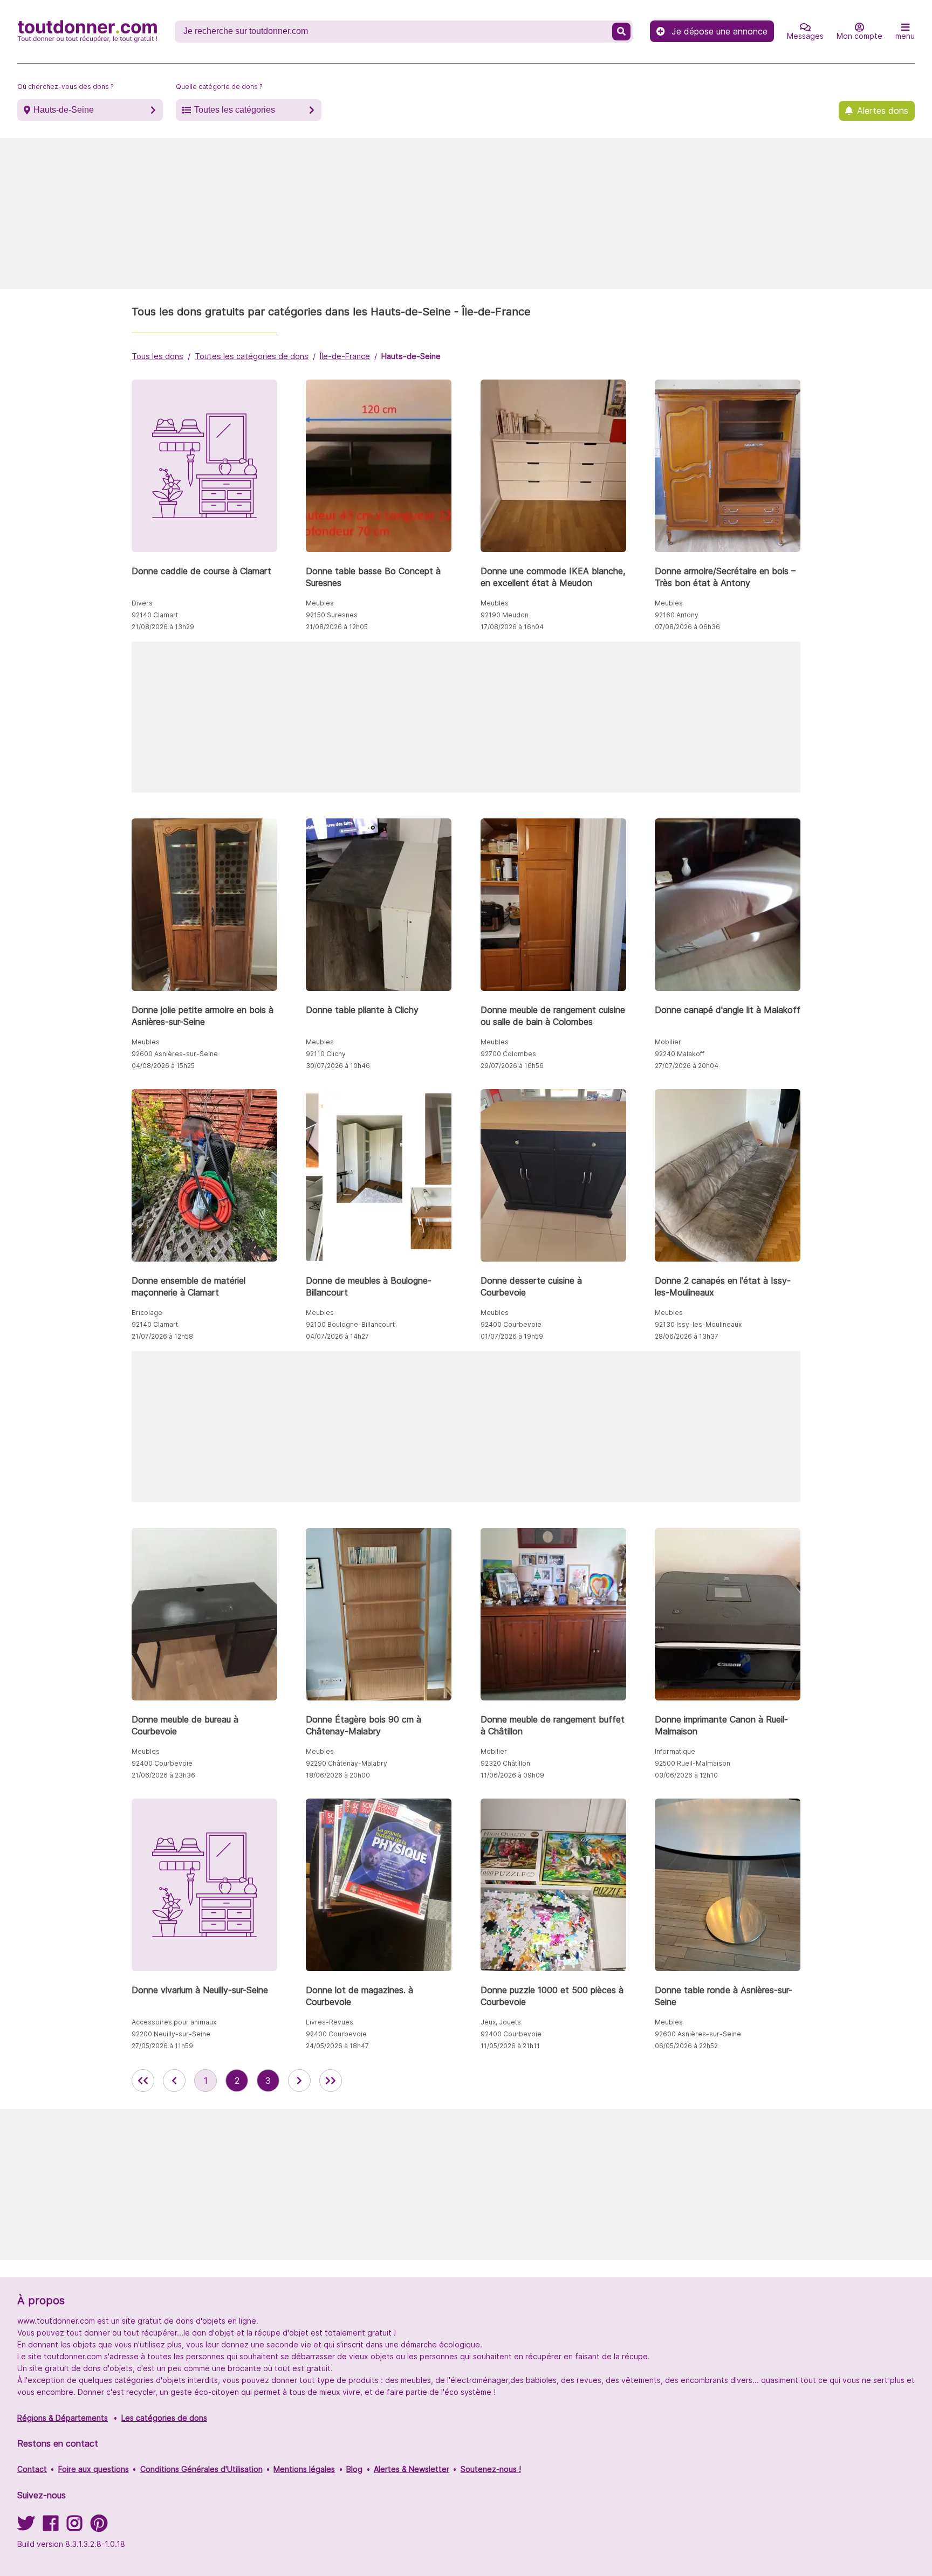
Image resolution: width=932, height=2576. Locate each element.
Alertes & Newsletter (412, 2469)
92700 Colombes (508, 1054)
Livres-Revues (330, 2022)
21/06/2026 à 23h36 (163, 1775)
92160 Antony (677, 615)
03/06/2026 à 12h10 (686, 1775)
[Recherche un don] (621, 32)
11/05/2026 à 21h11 (510, 2046)
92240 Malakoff (680, 1054)
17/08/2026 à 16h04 (512, 627)
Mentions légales (304, 2469)
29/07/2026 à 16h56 (512, 1066)
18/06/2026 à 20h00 (338, 1775)
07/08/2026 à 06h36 (687, 627)
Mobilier (668, 1042)
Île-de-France (345, 356)
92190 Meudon (505, 615)
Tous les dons (157, 356)
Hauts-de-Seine (64, 110)
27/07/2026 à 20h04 (687, 1066)
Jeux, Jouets (501, 2022)
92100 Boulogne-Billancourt (350, 1324)
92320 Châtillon (505, 1763)
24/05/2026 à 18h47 (337, 2046)
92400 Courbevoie (511, 1324)
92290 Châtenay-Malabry (347, 1763)
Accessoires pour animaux (174, 2022)
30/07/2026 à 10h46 (338, 1066)
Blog (354, 2469)
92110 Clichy (326, 1054)
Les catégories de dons (164, 2418)
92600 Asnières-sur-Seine (175, 1054)
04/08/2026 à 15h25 (163, 1066)
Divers (142, 603)
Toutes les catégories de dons (252, 356)
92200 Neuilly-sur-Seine (171, 2034)
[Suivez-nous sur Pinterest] (99, 2527)
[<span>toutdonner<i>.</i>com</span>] (87, 31)
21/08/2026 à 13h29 (163, 627)
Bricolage (147, 1313)
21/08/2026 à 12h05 (337, 627)
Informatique (675, 1751)
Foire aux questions (94, 2469)
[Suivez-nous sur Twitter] (26, 2527)
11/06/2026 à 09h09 (512, 1775)
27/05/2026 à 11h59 (162, 2046)
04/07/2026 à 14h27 (337, 1336)
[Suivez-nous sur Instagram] (74, 2527)
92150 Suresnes (332, 615)
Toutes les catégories (235, 110)
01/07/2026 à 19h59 (512, 1336)
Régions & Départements (63, 2418)
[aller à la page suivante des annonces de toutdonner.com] (299, 2081)
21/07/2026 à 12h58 (162, 1336)
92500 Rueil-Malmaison (693, 1763)
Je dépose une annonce (719, 31)
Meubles (320, 603)
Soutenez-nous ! (491, 2469)
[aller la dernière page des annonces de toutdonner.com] (331, 2081)
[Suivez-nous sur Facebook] (51, 2527)
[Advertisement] (466, 213)
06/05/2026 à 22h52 (686, 2046)
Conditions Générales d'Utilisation (201, 2469)
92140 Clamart (155, 615)
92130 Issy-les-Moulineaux (698, 1324)
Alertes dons (883, 111)
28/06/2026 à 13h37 (687, 1336)
